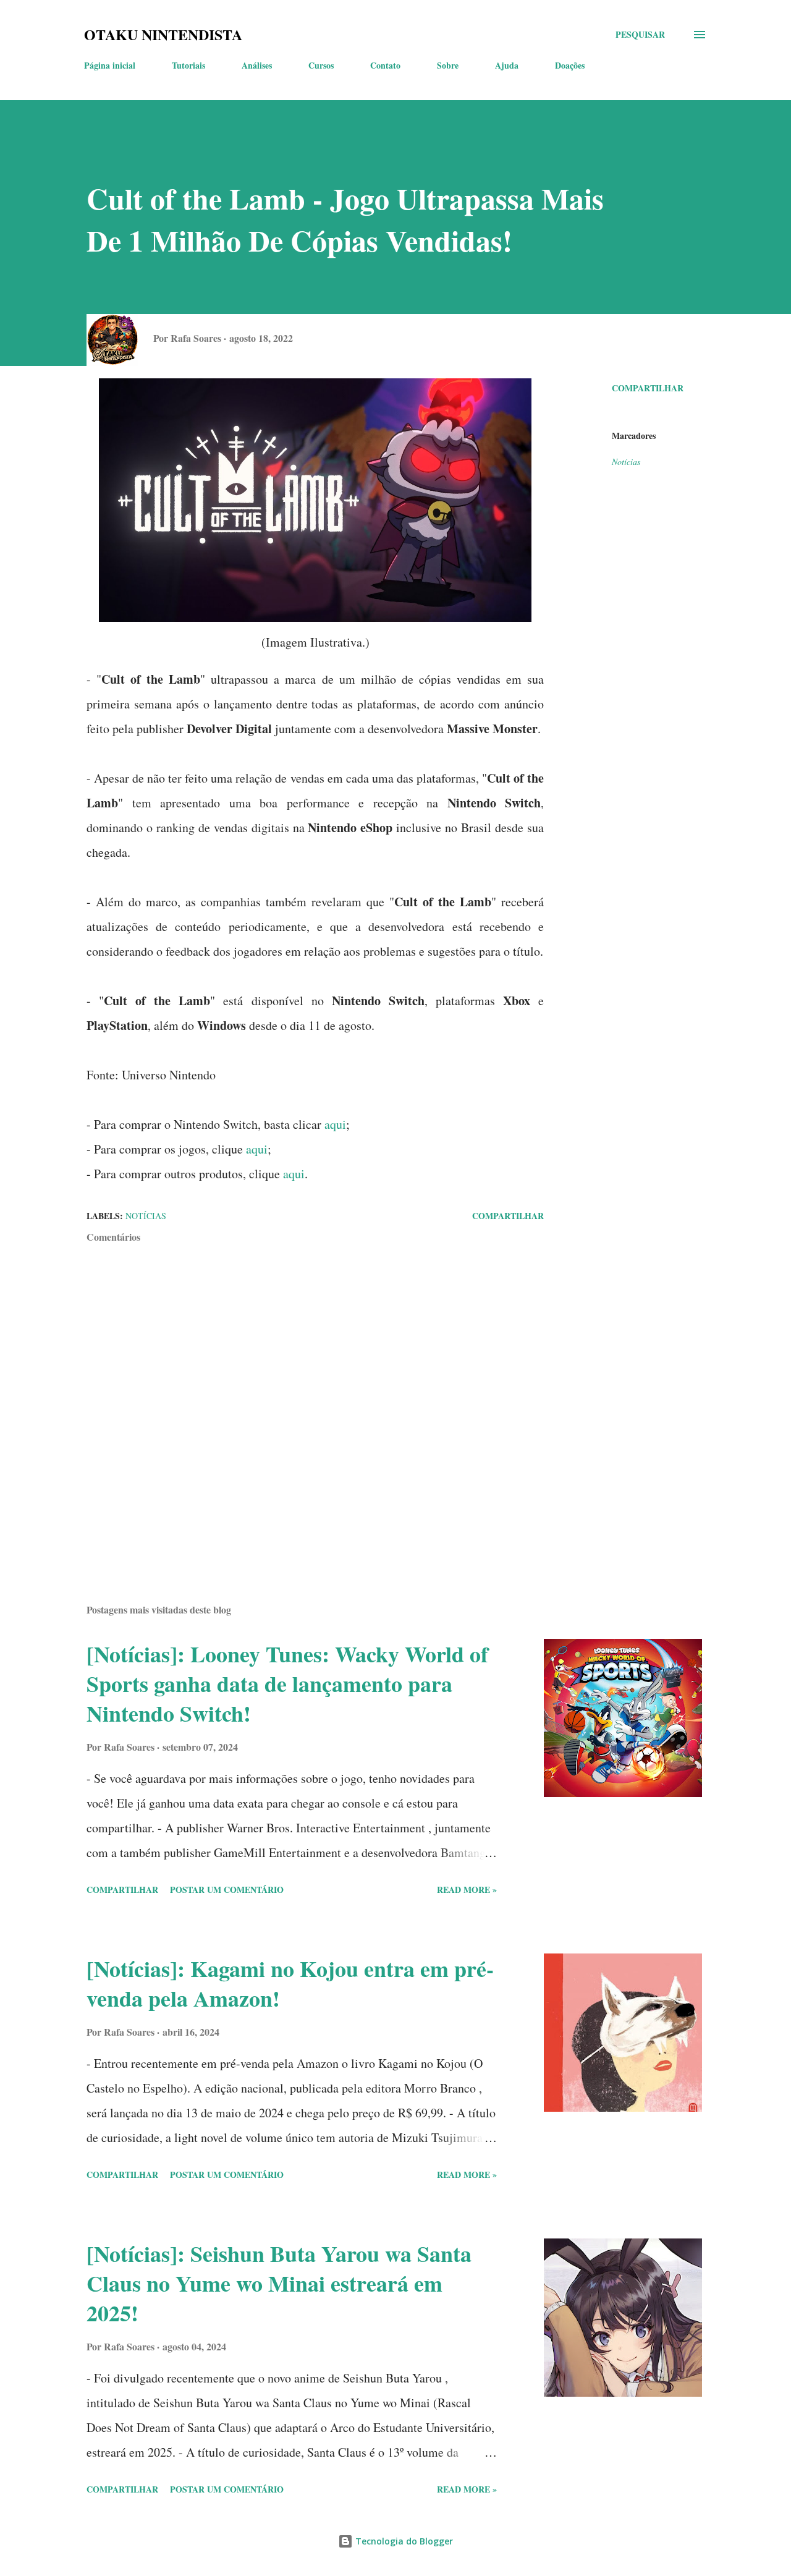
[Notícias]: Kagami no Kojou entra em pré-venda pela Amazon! (290, 1983)
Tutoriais (188, 65)
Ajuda (507, 65)
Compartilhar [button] (648, 388)
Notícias (626, 461)
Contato (385, 65)
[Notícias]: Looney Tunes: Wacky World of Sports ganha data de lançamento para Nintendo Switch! (287, 1683)
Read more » (467, 1889)
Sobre (448, 65)
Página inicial (110, 65)
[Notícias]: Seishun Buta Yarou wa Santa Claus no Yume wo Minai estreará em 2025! (279, 2283)
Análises (257, 65)
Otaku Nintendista (163, 34)
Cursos (321, 65)
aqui (335, 1124)
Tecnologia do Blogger (403, 2541)
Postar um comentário (227, 1889)
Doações (570, 65)
